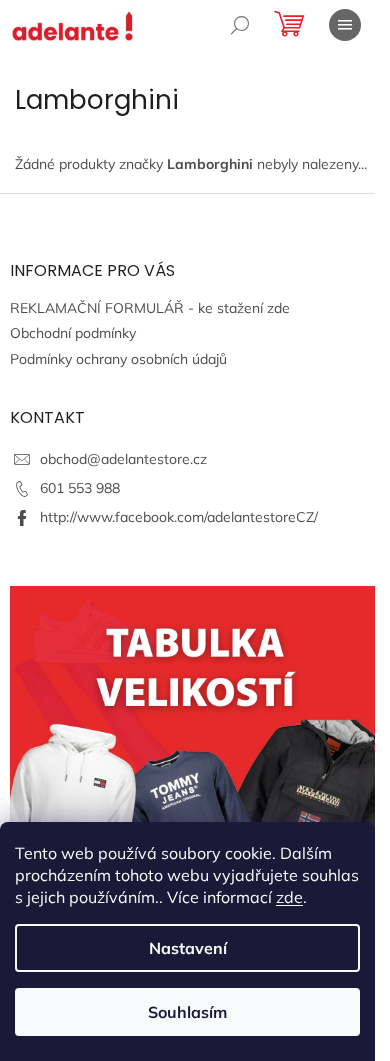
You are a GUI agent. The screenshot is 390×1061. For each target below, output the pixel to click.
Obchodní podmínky (73, 333)
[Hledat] (240, 25)
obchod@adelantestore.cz (123, 459)
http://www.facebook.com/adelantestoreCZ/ (179, 517)
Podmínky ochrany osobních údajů (118, 359)
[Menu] (345, 25)
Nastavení (188, 948)
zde (289, 897)
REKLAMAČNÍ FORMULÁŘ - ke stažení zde (150, 308)
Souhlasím (187, 1012)
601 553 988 (80, 488)
